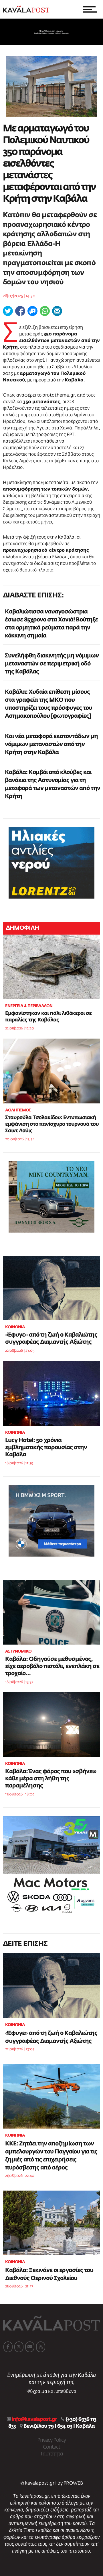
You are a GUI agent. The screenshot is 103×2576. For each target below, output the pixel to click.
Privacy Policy (51, 2440)
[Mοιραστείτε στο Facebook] (20, 311)
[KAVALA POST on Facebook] (8, 2347)
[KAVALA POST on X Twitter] (19, 2347)
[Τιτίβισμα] (8, 311)
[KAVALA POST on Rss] (41, 2347)
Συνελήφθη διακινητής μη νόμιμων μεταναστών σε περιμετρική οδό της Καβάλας (52, 664)
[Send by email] (57, 311)
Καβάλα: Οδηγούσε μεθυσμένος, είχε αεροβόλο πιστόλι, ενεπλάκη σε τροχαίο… (52, 1666)
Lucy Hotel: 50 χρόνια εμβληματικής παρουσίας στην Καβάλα (46, 1447)
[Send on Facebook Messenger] (32, 311)
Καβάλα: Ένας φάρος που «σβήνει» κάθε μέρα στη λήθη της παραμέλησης (51, 1779)
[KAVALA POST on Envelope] (30, 2347)
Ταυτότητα (51, 2454)
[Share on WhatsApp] (45, 311)
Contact (51, 2447)
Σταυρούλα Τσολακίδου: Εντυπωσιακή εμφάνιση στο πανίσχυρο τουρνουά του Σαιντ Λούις (52, 1124)
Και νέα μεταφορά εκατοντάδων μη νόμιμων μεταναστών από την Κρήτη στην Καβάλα (51, 744)
